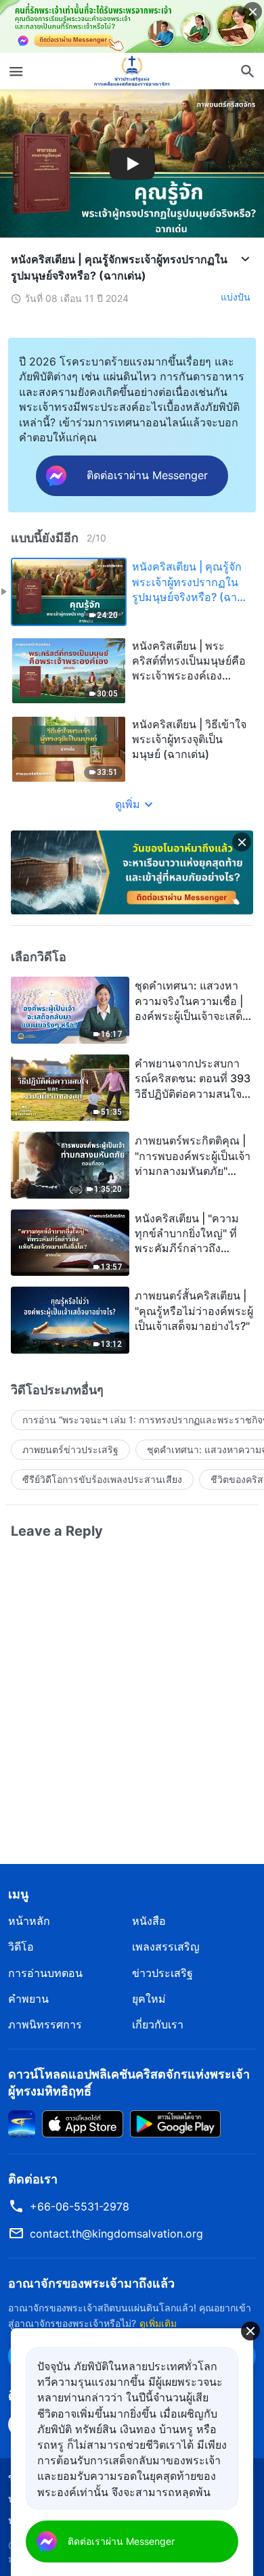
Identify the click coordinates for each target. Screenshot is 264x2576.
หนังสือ (149, 1921)
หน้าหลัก (29, 1921)
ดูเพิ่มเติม (158, 2323)
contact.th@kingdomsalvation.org (116, 2234)
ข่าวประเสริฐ (162, 1973)
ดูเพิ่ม (128, 804)
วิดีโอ (21, 1947)
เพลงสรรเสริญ (166, 1947)
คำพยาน (28, 1999)
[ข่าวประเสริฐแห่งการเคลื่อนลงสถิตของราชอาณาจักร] (132, 71)
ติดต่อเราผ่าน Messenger (121, 2541)
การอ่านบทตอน (45, 1973)
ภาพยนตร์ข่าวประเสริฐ (70, 1449)
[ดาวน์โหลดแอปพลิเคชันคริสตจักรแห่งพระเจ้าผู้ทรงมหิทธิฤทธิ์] (22, 2123)
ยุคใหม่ (149, 1999)
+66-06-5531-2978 (80, 2206)
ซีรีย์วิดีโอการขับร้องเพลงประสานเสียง (102, 1479)
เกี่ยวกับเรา (158, 2024)
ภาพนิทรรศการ (45, 2024)
